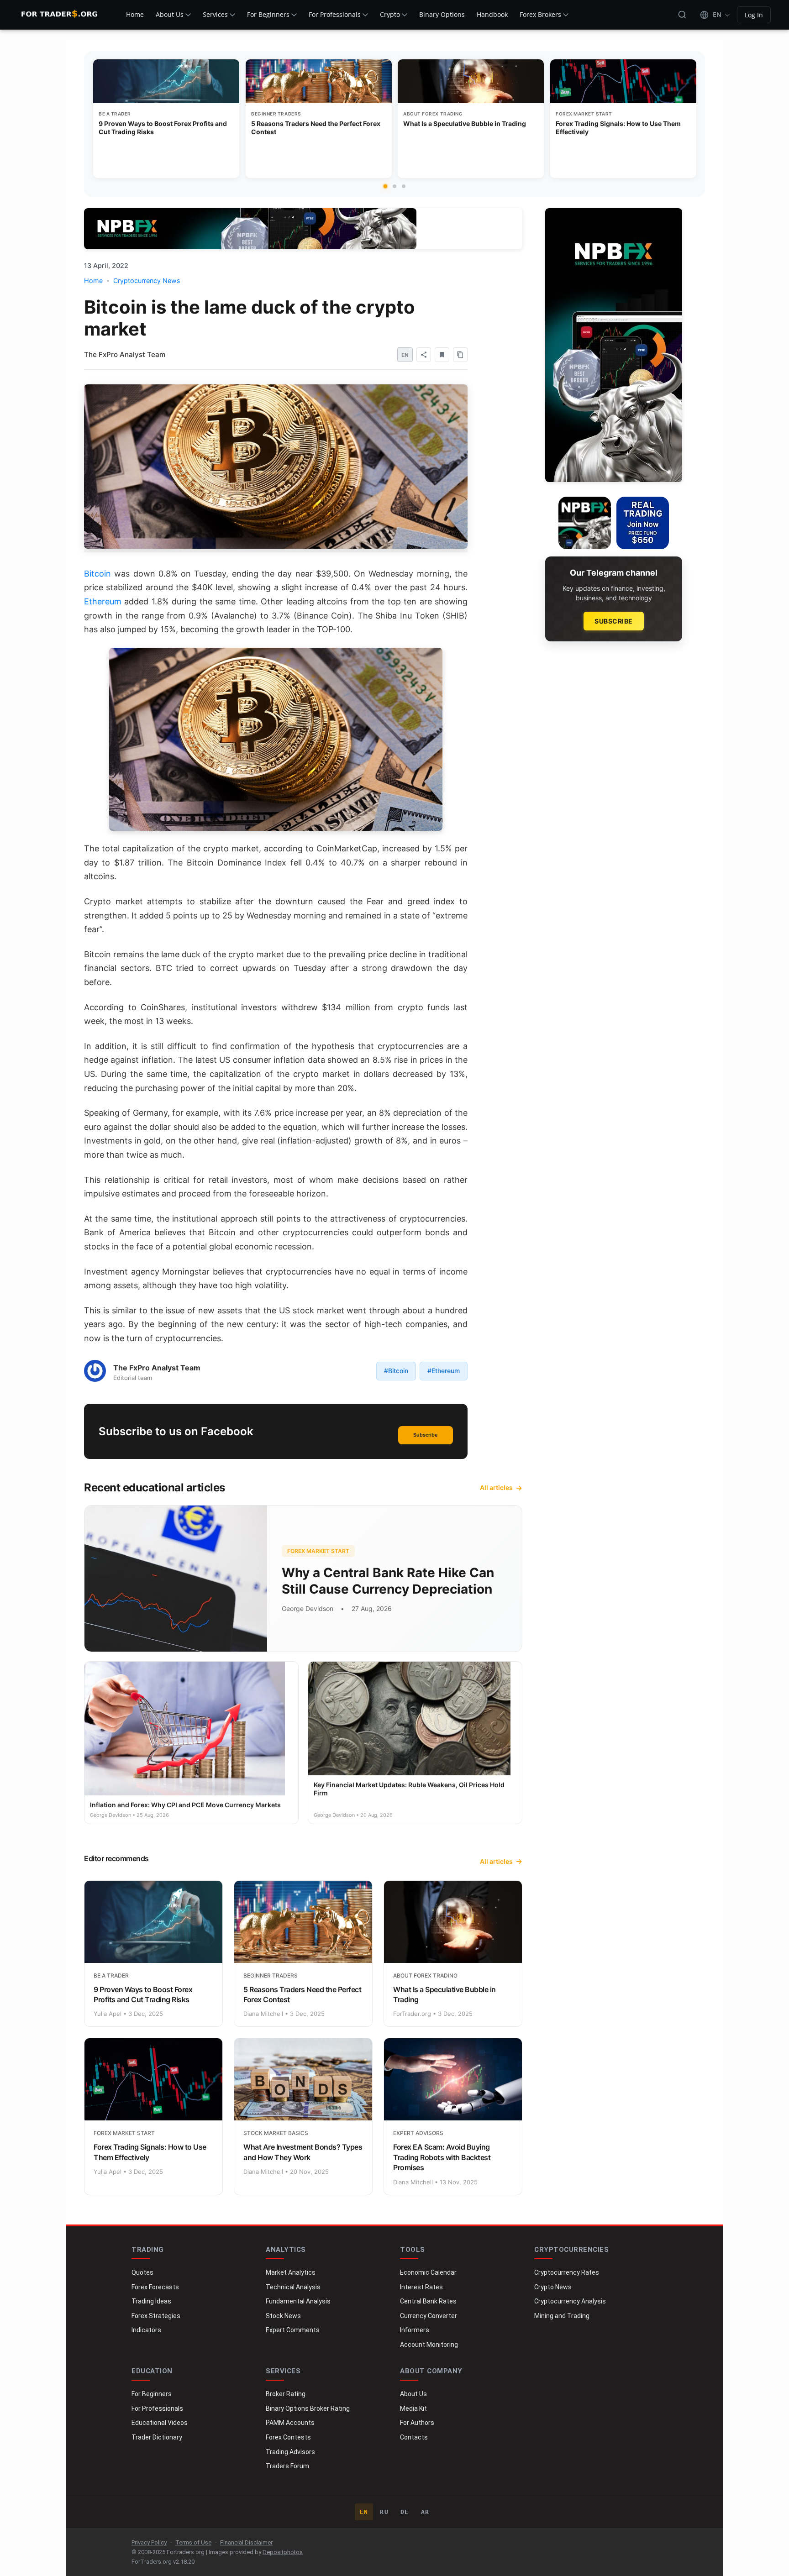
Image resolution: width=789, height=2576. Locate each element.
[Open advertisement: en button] (585, 523)
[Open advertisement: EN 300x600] (614, 345)
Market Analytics (291, 2272)
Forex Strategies (156, 2316)
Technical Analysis (293, 2287)
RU (384, 2512)
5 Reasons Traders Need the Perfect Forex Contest (316, 128)
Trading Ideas (151, 2301)
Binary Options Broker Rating (308, 2408)
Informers (415, 2330)
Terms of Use (193, 2542)
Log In (754, 15)
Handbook (492, 14)
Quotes (142, 2272)
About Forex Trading (433, 114)
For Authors (417, 2423)
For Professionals (335, 14)
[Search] (682, 15)
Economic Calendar (428, 2272)
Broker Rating (286, 2394)
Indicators (146, 2330)
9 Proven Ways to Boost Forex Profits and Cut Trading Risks (163, 128)
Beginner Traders (276, 114)
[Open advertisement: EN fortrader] (250, 229)
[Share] (424, 355)
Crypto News (553, 2287)
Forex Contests (288, 2437)
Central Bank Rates (428, 2301)
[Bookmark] (442, 355)
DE (405, 2512)
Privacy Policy (149, 2542)
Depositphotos (283, 2552)
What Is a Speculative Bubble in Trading (465, 123)
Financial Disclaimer (246, 2542)
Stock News (283, 2316)
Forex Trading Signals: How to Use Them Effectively (618, 128)
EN (364, 2512)
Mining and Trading (562, 2316)
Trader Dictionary (157, 2437)
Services (215, 14)
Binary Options (442, 14)
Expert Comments (293, 2330)
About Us (170, 14)
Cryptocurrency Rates (567, 2272)
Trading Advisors (290, 2452)
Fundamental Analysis (298, 2301)
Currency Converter (429, 2316)
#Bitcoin (396, 1371)
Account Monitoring (429, 2345)
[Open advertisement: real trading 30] (643, 523)
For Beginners (268, 14)
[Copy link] (460, 355)
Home (135, 14)
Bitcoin (97, 574)
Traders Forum (287, 2466)
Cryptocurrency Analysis (570, 2301)
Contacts (414, 2437)
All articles (496, 1487)
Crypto (390, 14)
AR (425, 2512)
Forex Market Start (584, 114)
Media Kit (413, 2408)
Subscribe (426, 1435)
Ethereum (103, 601)
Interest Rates (421, 2287)
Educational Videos (160, 2423)
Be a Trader (115, 114)
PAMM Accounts (290, 2423)
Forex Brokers (540, 14)
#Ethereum (444, 1371)
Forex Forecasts (155, 2287)
